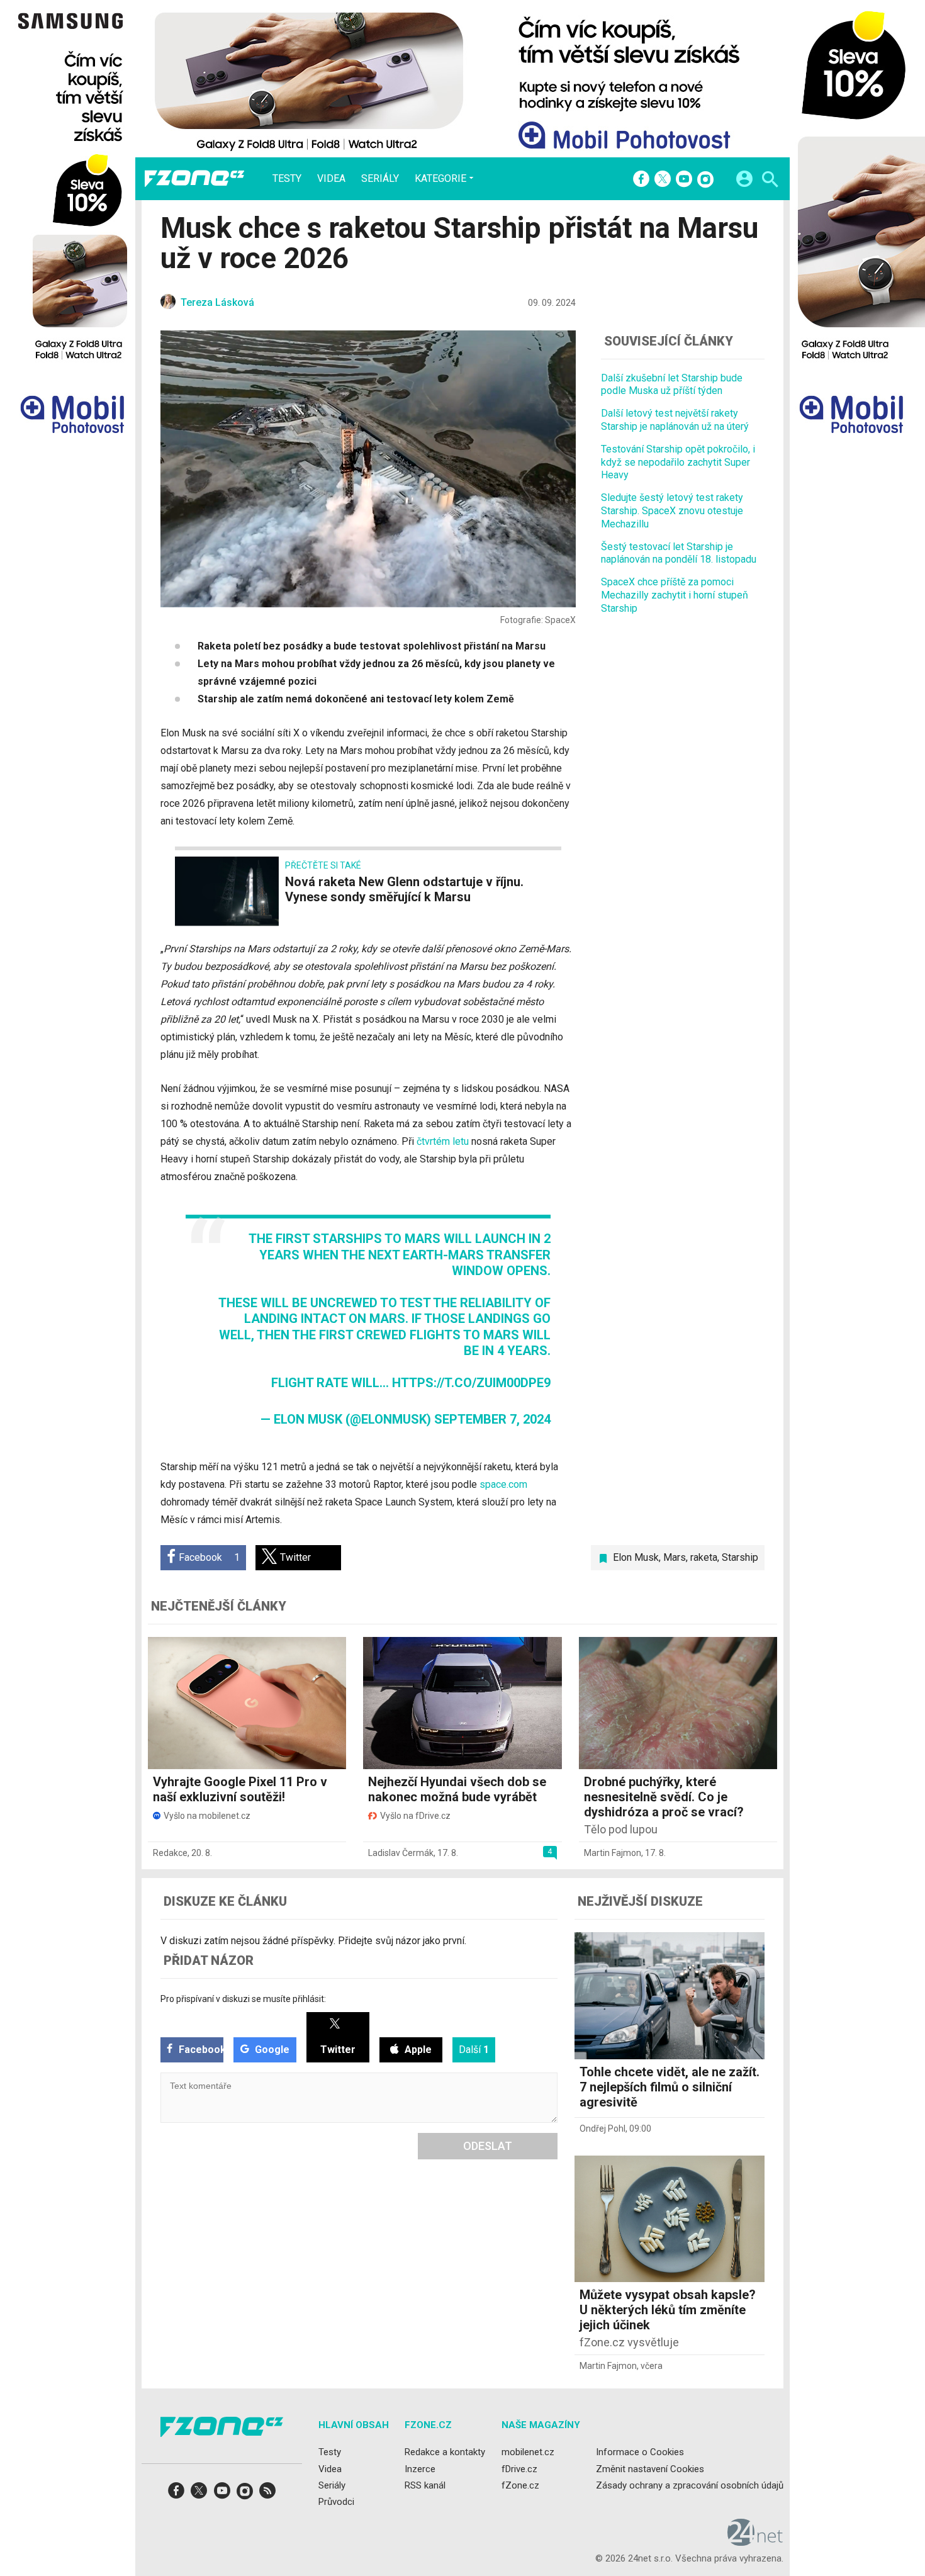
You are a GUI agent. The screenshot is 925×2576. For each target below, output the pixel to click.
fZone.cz (520, 2485)
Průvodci (336, 2502)
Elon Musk (636, 1557)
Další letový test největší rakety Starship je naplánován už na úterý (675, 420)
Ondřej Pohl (603, 2129)
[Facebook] (641, 180)
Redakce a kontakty (445, 2452)
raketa (704, 1557)
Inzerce (420, 2469)
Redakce (170, 1853)
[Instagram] (705, 180)
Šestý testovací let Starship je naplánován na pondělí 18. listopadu (679, 553)
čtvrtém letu (443, 1141)
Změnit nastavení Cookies (650, 2469)
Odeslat (488, 2146)
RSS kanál (425, 2485)
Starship (740, 1557)
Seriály (380, 179)
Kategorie (440, 178)
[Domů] (194, 179)
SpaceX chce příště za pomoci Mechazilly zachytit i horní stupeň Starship (675, 595)
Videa (331, 179)
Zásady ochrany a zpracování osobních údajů (690, 2485)
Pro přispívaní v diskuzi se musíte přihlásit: (243, 1999)
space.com (503, 1484)
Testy (287, 179)
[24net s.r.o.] (755, 2541)
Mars (675, 1557)
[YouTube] (684, 180)
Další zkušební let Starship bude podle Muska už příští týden (672, 385)
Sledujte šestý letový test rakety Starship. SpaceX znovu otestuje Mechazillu (672, 511)
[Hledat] (770, 181)
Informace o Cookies (640, 2452)
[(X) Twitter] (663, 180)
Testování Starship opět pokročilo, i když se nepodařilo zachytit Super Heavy (678, 462)
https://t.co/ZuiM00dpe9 (471, 1383)
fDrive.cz (519, 2469)
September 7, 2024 (492, 1419)
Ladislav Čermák (401, 1853)
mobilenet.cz (528, 2452)
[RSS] (267, 2494)
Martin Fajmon (613, 1853)
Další (474, 2050)
